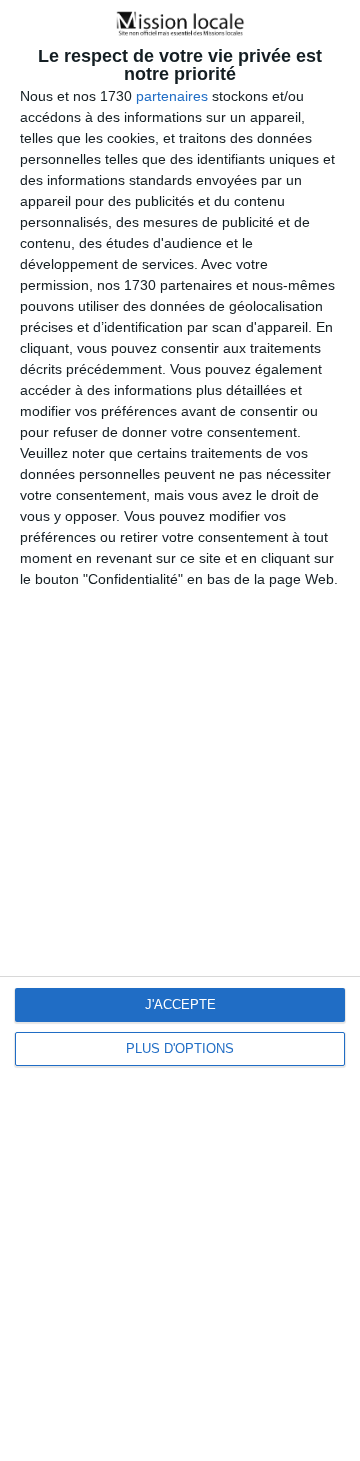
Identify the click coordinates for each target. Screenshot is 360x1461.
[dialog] (180, 730)
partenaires (172, 96)
